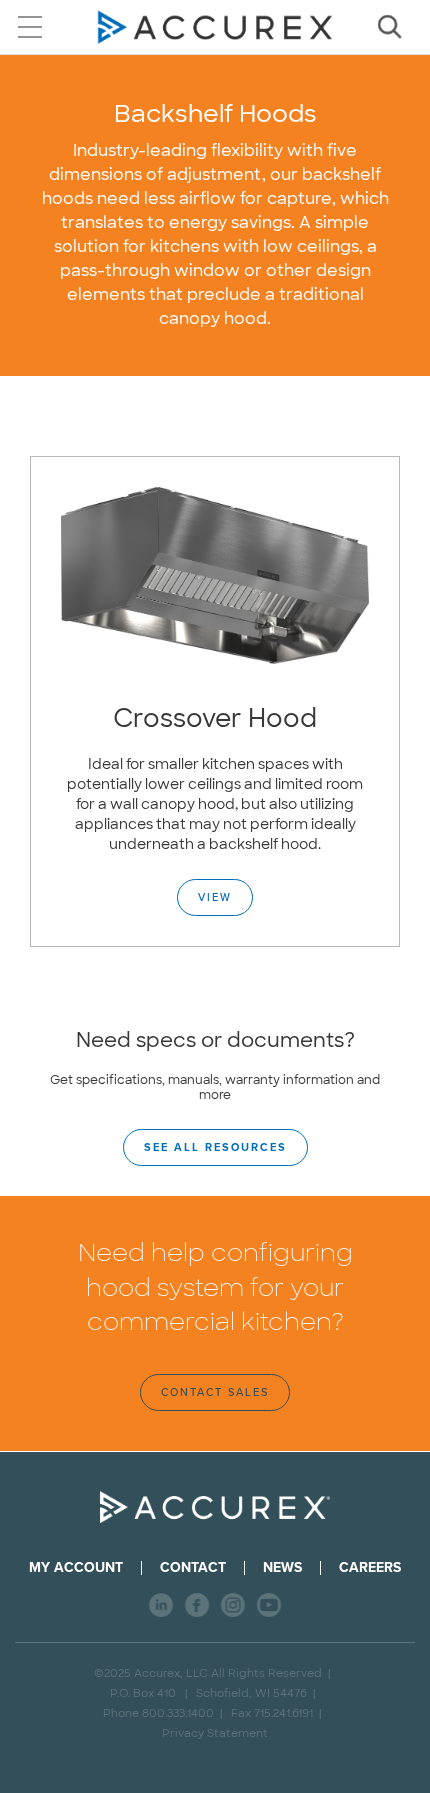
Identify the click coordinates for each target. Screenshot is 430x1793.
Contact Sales (215, 1392)
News (282, 1567)
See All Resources (215, 1147)
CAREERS (370, 1567)
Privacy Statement (215, 1733)
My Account (76, 1567)
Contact (193, 1567)
